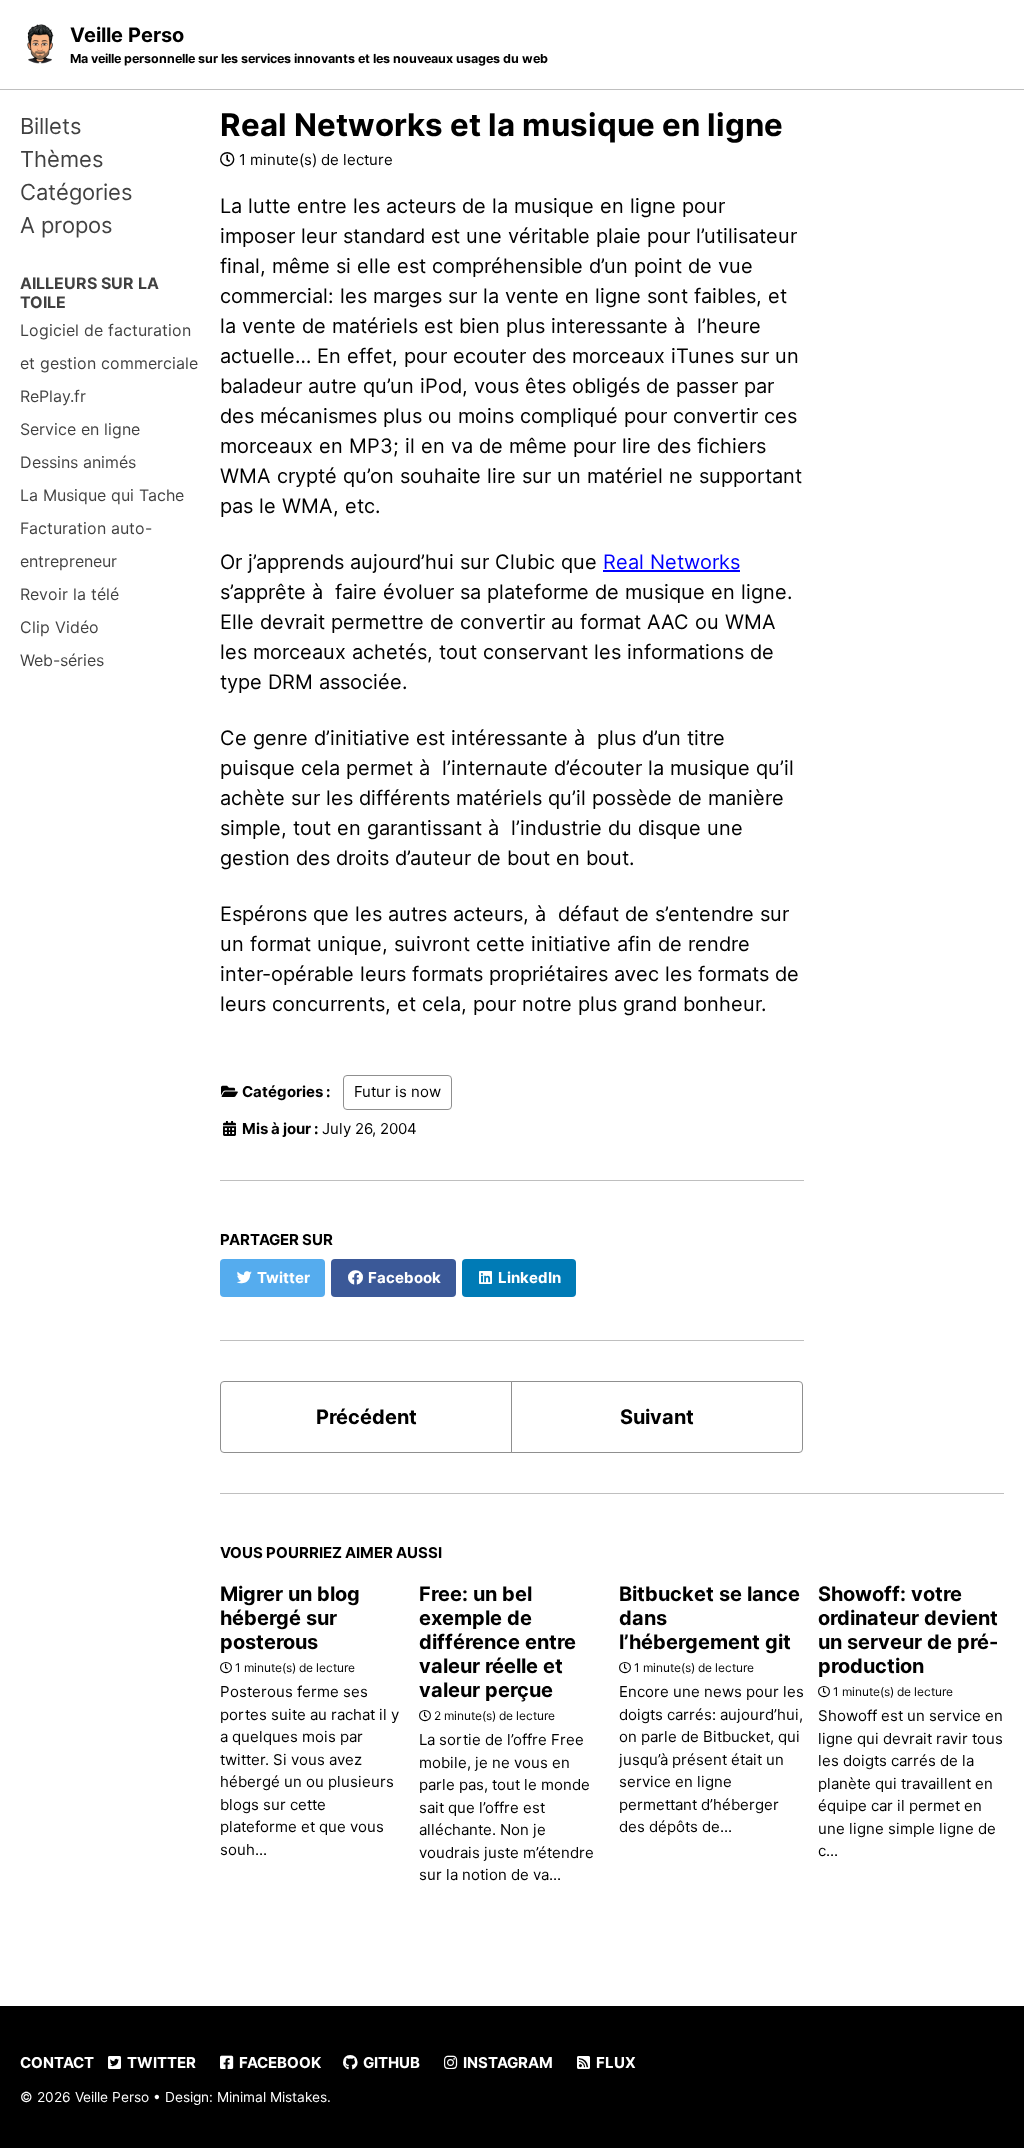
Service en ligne (80, 429)
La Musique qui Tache (102, 495)
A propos (66, 225)
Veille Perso (309, 44)
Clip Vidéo (59, 627)
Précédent (366, 1417)
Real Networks (671, 562)
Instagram (506, 2062)
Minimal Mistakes (272, 2097)
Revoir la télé (69, 594)
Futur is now (397, 1091)
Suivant (657, 1417)
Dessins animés (78, 462)
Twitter (160, 2062)
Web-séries (62, 660)
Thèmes (62, 159)
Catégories (76, 192)
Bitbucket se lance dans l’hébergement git (709, 1618)
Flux (614, 2062)
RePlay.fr (53, 396)
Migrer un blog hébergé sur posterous (290, 1618)
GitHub (390, 2062)
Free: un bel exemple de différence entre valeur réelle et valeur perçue (497, 1642)
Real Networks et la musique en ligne (501, 125)
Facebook (278, 2062)
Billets (51, 126)
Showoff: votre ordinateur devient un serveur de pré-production (908, 1630)
